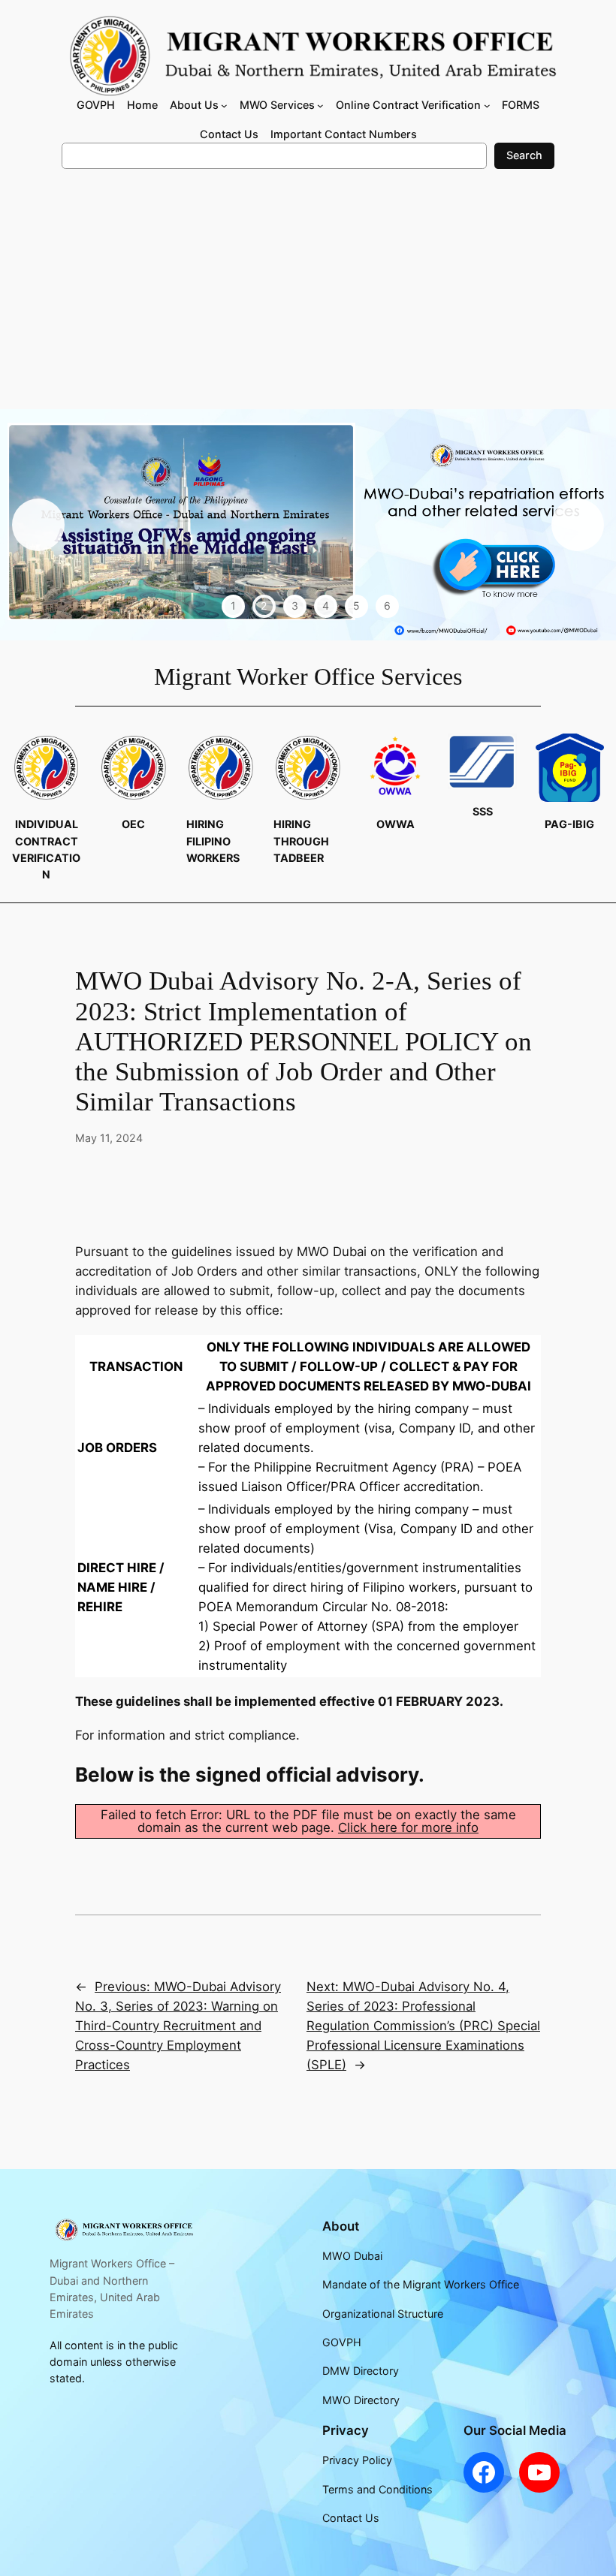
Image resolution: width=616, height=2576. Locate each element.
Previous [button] (38, 525)
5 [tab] (356, 606)
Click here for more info (408, 1827)
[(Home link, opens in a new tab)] (123, 2230)
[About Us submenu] (224, 105)
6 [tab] (387, 606)
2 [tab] (264, 606)
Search (524, 155)
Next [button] (578, 525)
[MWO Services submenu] (320, 105)
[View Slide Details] (308, 525)
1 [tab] (233, 606)
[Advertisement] (308, 297)
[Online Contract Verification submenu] (487, 105)
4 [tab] (326, 606)
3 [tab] (295, 606)
